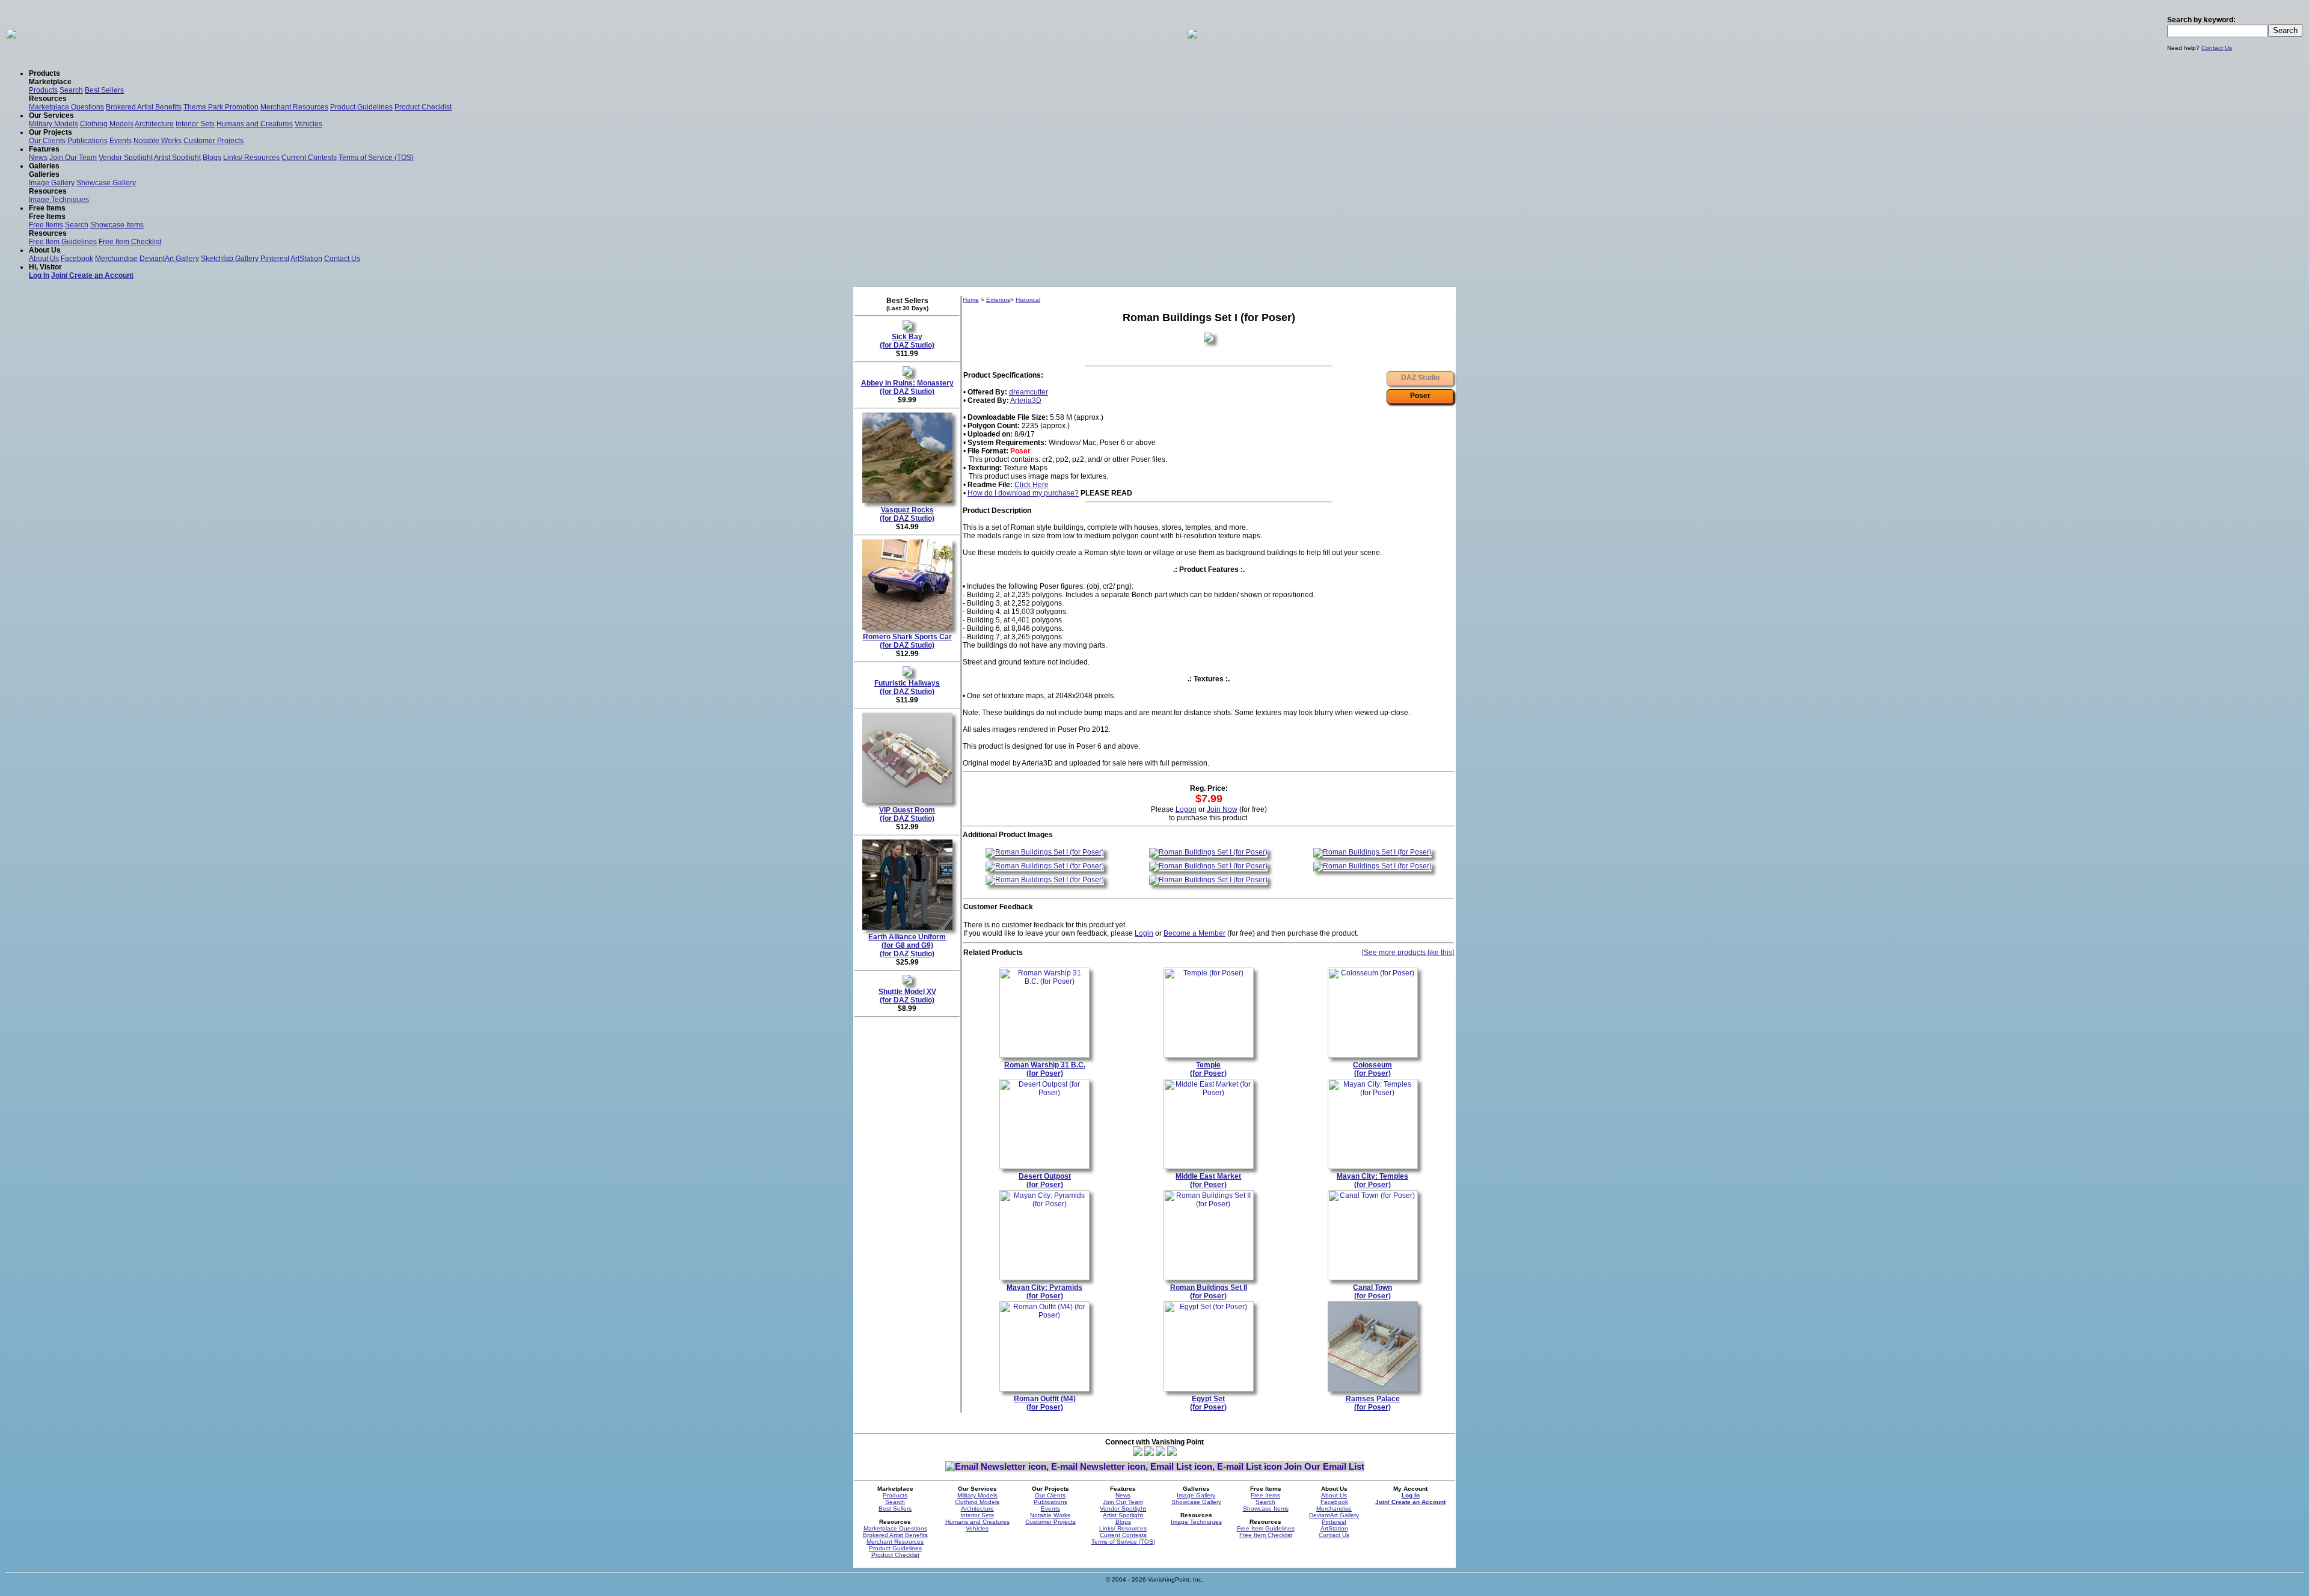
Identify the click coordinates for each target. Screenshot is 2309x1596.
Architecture (154, 124)
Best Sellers (104, 90)
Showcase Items (117, 225)
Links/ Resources (251, 158)
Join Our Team (73, 158)
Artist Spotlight (177, 158)
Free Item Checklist (130, 242)
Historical (1028, 300)
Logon (1186, 809)
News (38, 158)
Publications (87, 141)
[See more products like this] (1408, 953)
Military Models (54, 124)
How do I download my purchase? (1023, 493)
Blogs (212, 158)
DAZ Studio (1420, 378)
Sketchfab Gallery (230, 259)
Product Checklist (423, 107)
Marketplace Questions (66, 107)
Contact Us (2217, 48)
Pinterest (275, 259)
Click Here (1032, 485)
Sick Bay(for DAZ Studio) (907, 341)
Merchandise (116, 259)
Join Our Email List (1324, 1466)
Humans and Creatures (255, 124)
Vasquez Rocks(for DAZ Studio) (907, 514)
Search (71, 90)
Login (1144, 933)
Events (121, 141)
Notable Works (158, 141)
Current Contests (309, 158)
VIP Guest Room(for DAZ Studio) (907, 814)
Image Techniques (59, 200)
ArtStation (306, 259)
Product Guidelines (361, 107)
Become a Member (1194, 933)
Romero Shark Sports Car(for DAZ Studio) (907, 641)
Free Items (46, 225)
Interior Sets (195, 124)
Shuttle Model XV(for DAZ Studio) (907, 996)
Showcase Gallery (106, 183)
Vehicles (308, 124)
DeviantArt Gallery (169, 259)
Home (971, 300)
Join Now (1222, 809)
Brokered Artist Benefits (144, 107)
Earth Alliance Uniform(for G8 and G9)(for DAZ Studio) (907, 945)
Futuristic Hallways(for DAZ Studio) (907, 687)
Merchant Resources (294, 107)
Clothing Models (107, 124)
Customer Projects (213, 141)
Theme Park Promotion (221, 107)
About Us (44, 259)
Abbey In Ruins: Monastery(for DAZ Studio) (907, 387)
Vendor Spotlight (126, 158)
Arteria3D (1026, 401)
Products (43, 90)
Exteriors (998, 300)
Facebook (77, 259)
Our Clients (47, 141)
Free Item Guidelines (63, 242)
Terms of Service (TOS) (376, 158)
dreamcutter (1029, 392)
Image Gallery (52, 183)
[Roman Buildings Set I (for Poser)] (1045, 852)
